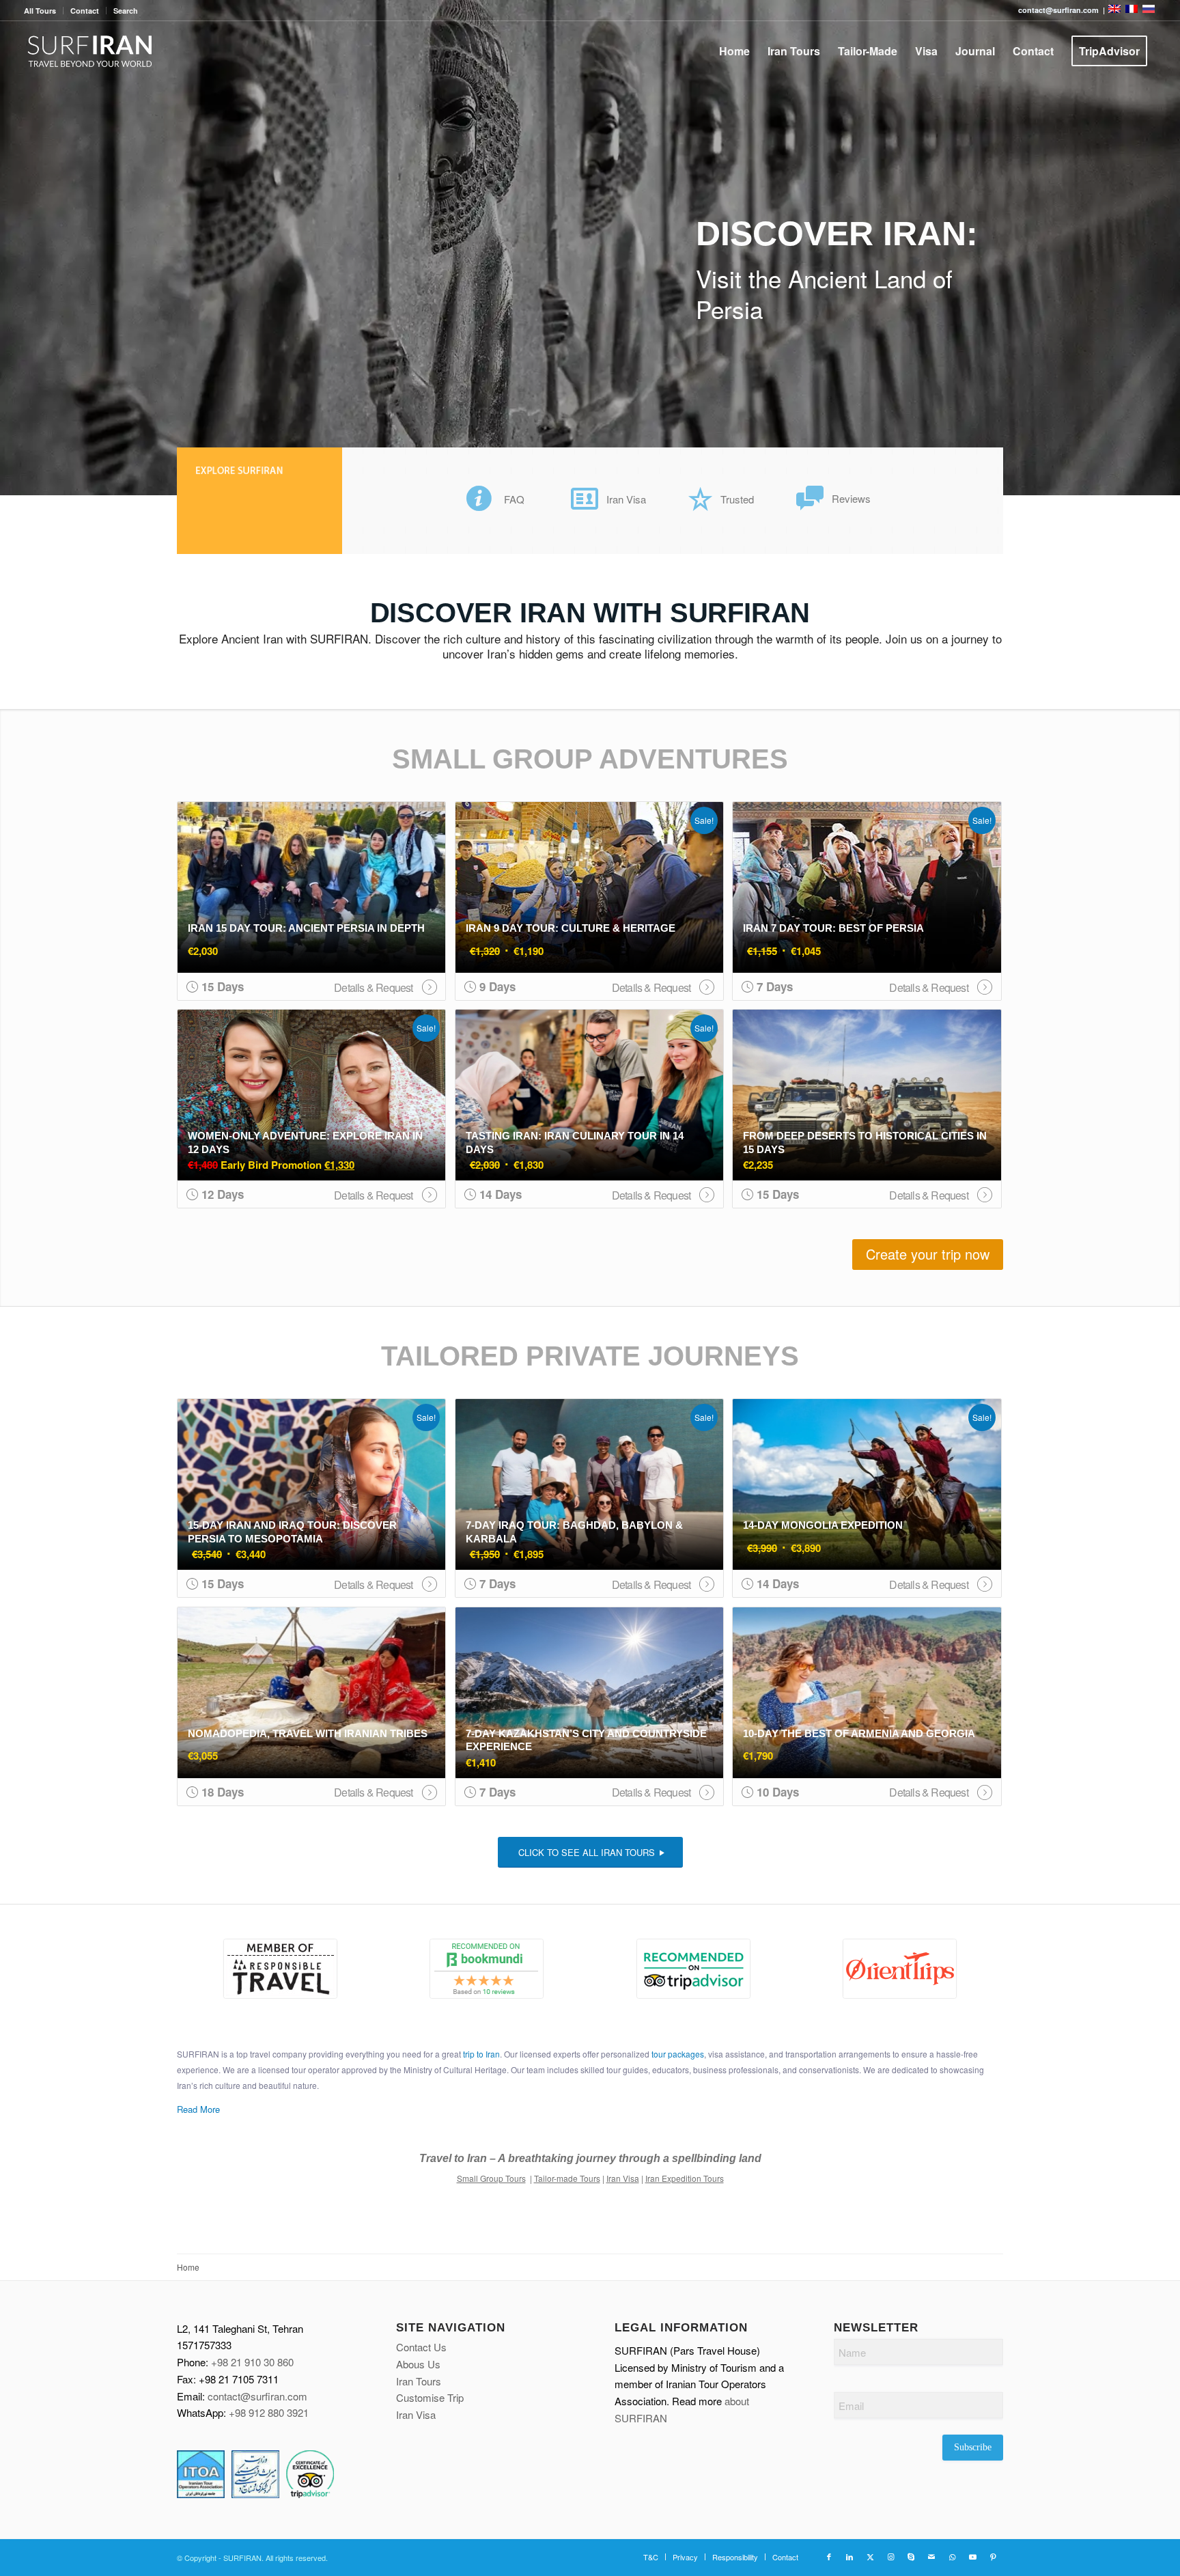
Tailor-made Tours (567, 2178)
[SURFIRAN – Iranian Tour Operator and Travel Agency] (90, 51)
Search (126, 11)
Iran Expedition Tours (685, 2178)
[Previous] (12, 248)
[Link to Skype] (911, 2556)
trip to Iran (481, 2054)
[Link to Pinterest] (993, 2556)
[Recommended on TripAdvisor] (693, 1969)
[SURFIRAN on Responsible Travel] (280, 1969)
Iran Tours (419, 2381)
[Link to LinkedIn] (849, 2556)
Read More (198, 2109)
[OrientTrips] (900, 1969)
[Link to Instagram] (890, 2556)
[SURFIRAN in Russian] (1149, 10)
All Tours (40, 11)
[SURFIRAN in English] (1115, 10)
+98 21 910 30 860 (252, 2362)
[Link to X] (870, 2556)
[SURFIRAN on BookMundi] (487, 1969)
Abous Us (418, 2364)
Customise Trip (430, 2397)
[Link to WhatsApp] (952, 2556)
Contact (85, 11)
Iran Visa (623, 2178)
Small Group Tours (491, 2178)
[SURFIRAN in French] (1133, 10)
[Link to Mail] (931, 2556)
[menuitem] (44, 11)
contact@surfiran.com (257, 2396)
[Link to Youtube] (972, 2556)
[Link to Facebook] (829, 2556)
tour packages (678, 2054)
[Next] (1168, 248)
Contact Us (421, 2347)
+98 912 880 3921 (269, 2412)
